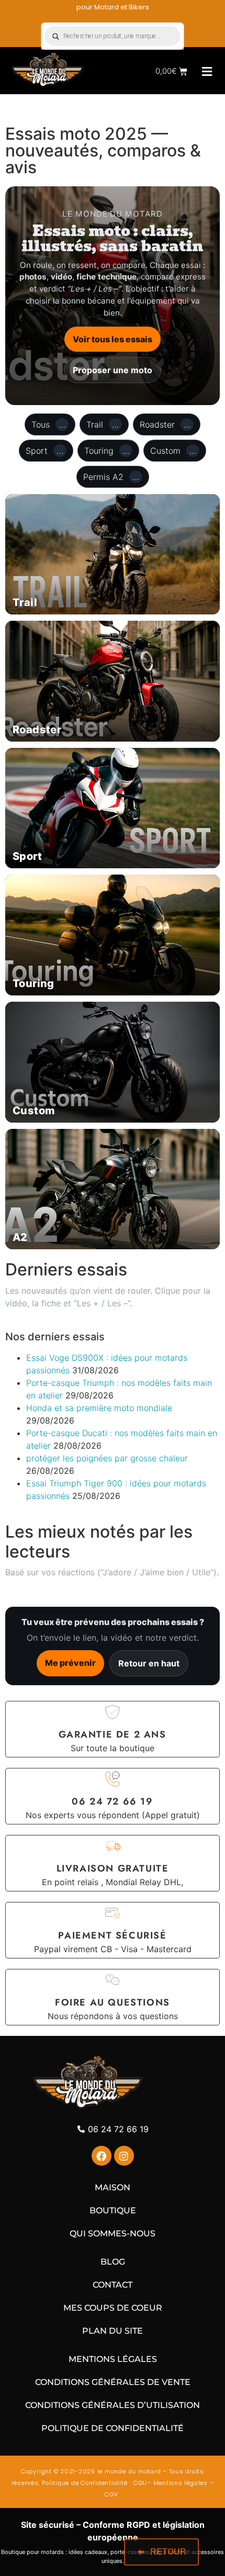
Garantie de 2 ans (112, 1734)
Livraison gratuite (113, 1868)
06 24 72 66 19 (112, 1801)
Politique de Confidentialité (85, 2483)
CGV (112, 2494)
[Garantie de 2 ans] (113, 1712)
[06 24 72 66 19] (113, 1779)
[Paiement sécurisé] (113, 1913)
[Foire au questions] (113, 1980)
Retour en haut (149, 1663)
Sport (44, 451)
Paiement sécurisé (112, 1935)
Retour (168, 2552)
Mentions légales (181, 2483)
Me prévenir (70, 1663)
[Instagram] (124, 2156)
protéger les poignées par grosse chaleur (107, 1458)
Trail (103, 424)
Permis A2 (111, 477)
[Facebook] (102, 2156)
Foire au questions (113, 2002)
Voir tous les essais (113, 339)
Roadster (165, 424)
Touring (107, 451)
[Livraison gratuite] (113, 1846)
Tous (48, 424)
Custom (173, 451)
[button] (207, 71)
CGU (139, 2483)
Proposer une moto (113, 370)
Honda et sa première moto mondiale (99, 1408)
